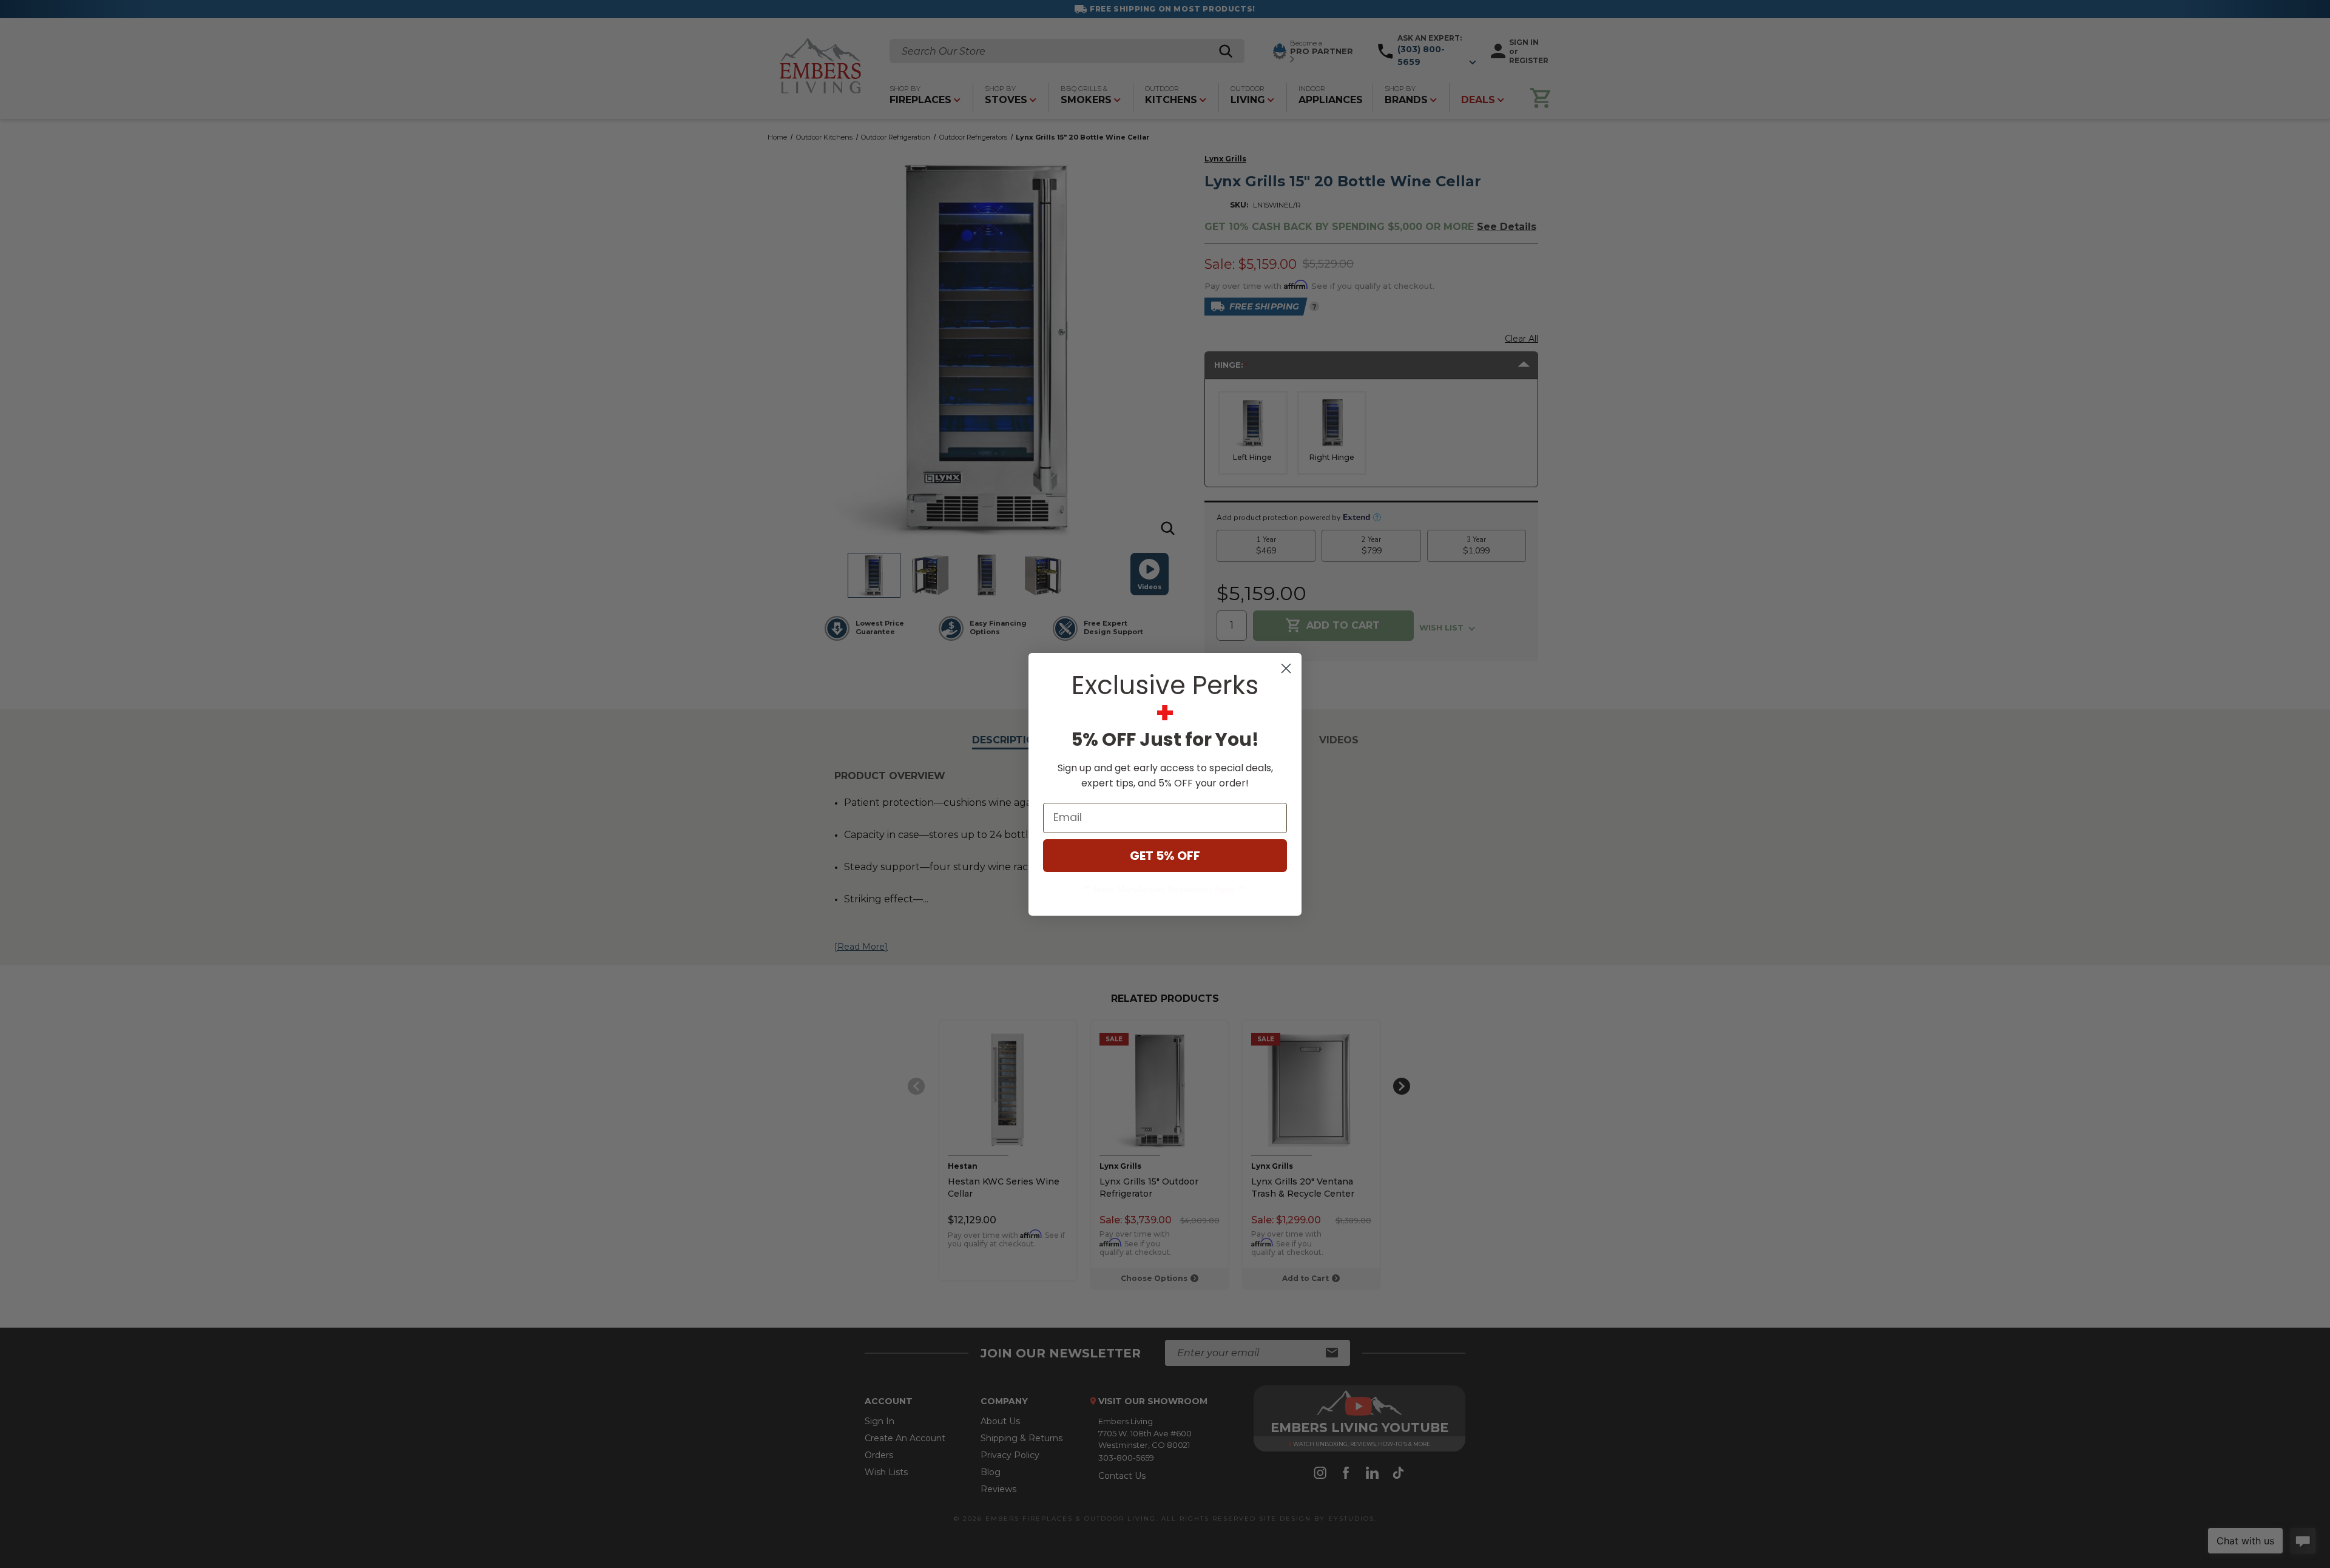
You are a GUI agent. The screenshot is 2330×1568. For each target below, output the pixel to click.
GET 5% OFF (1165, 856)
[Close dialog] (1286, 668)
